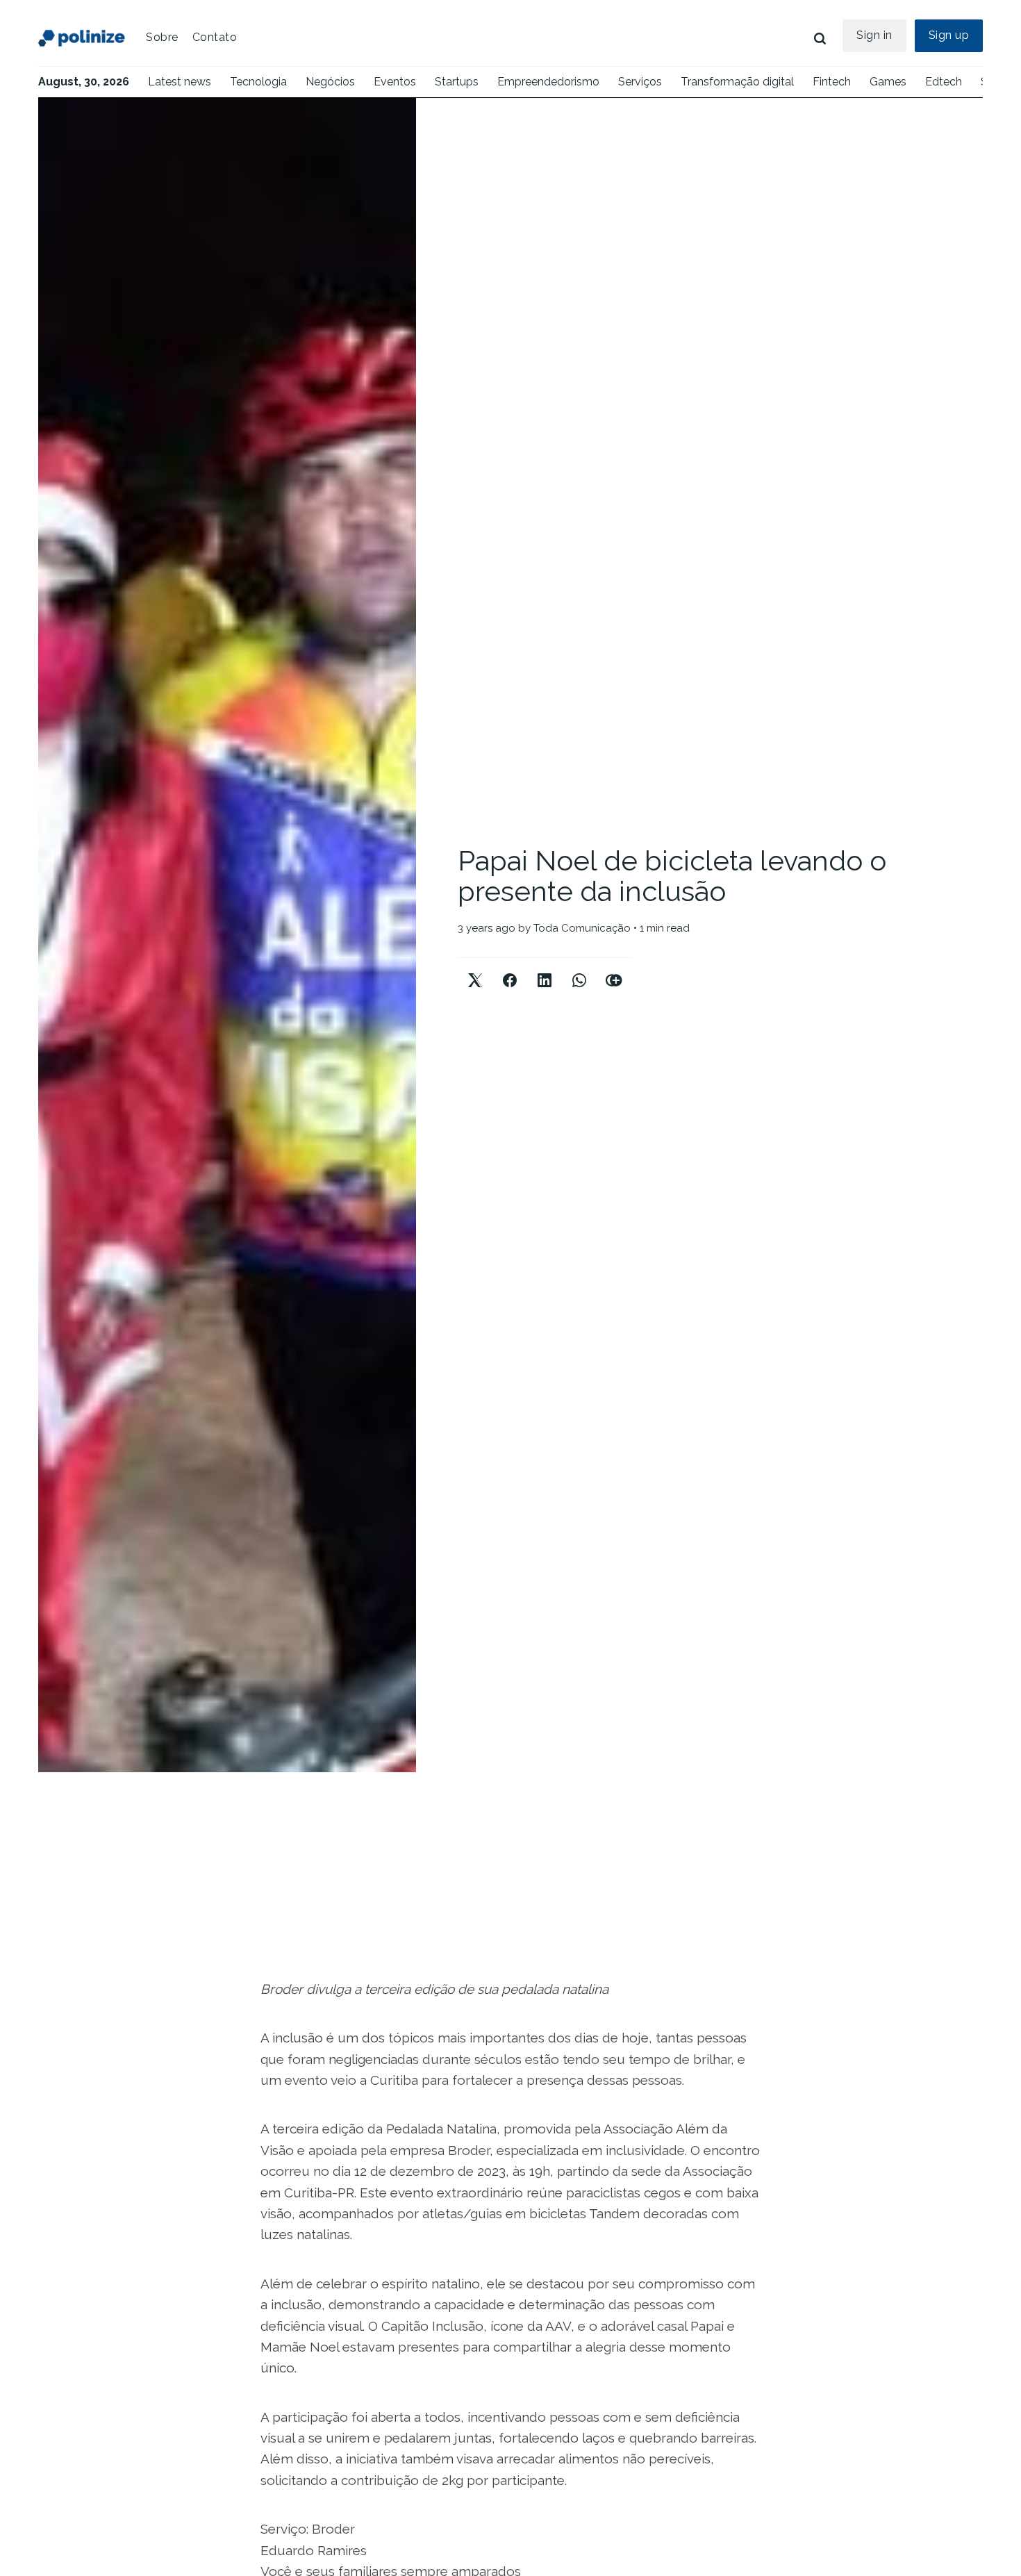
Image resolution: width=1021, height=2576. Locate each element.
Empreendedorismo (548, 82)
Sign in (874, 35)
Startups (457, 82)
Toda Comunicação (582, 928)
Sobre (162, 37)
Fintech (832, 82)
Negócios (330, 82)
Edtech (944, 82)
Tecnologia (258, 82)
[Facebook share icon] (510, 969)
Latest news (180, 82)
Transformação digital (737, 82)
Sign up (949, 35)
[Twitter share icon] (475, 969)
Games (888, 82)
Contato (215, 37)
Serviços (640, 82)
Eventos (395, 82)
